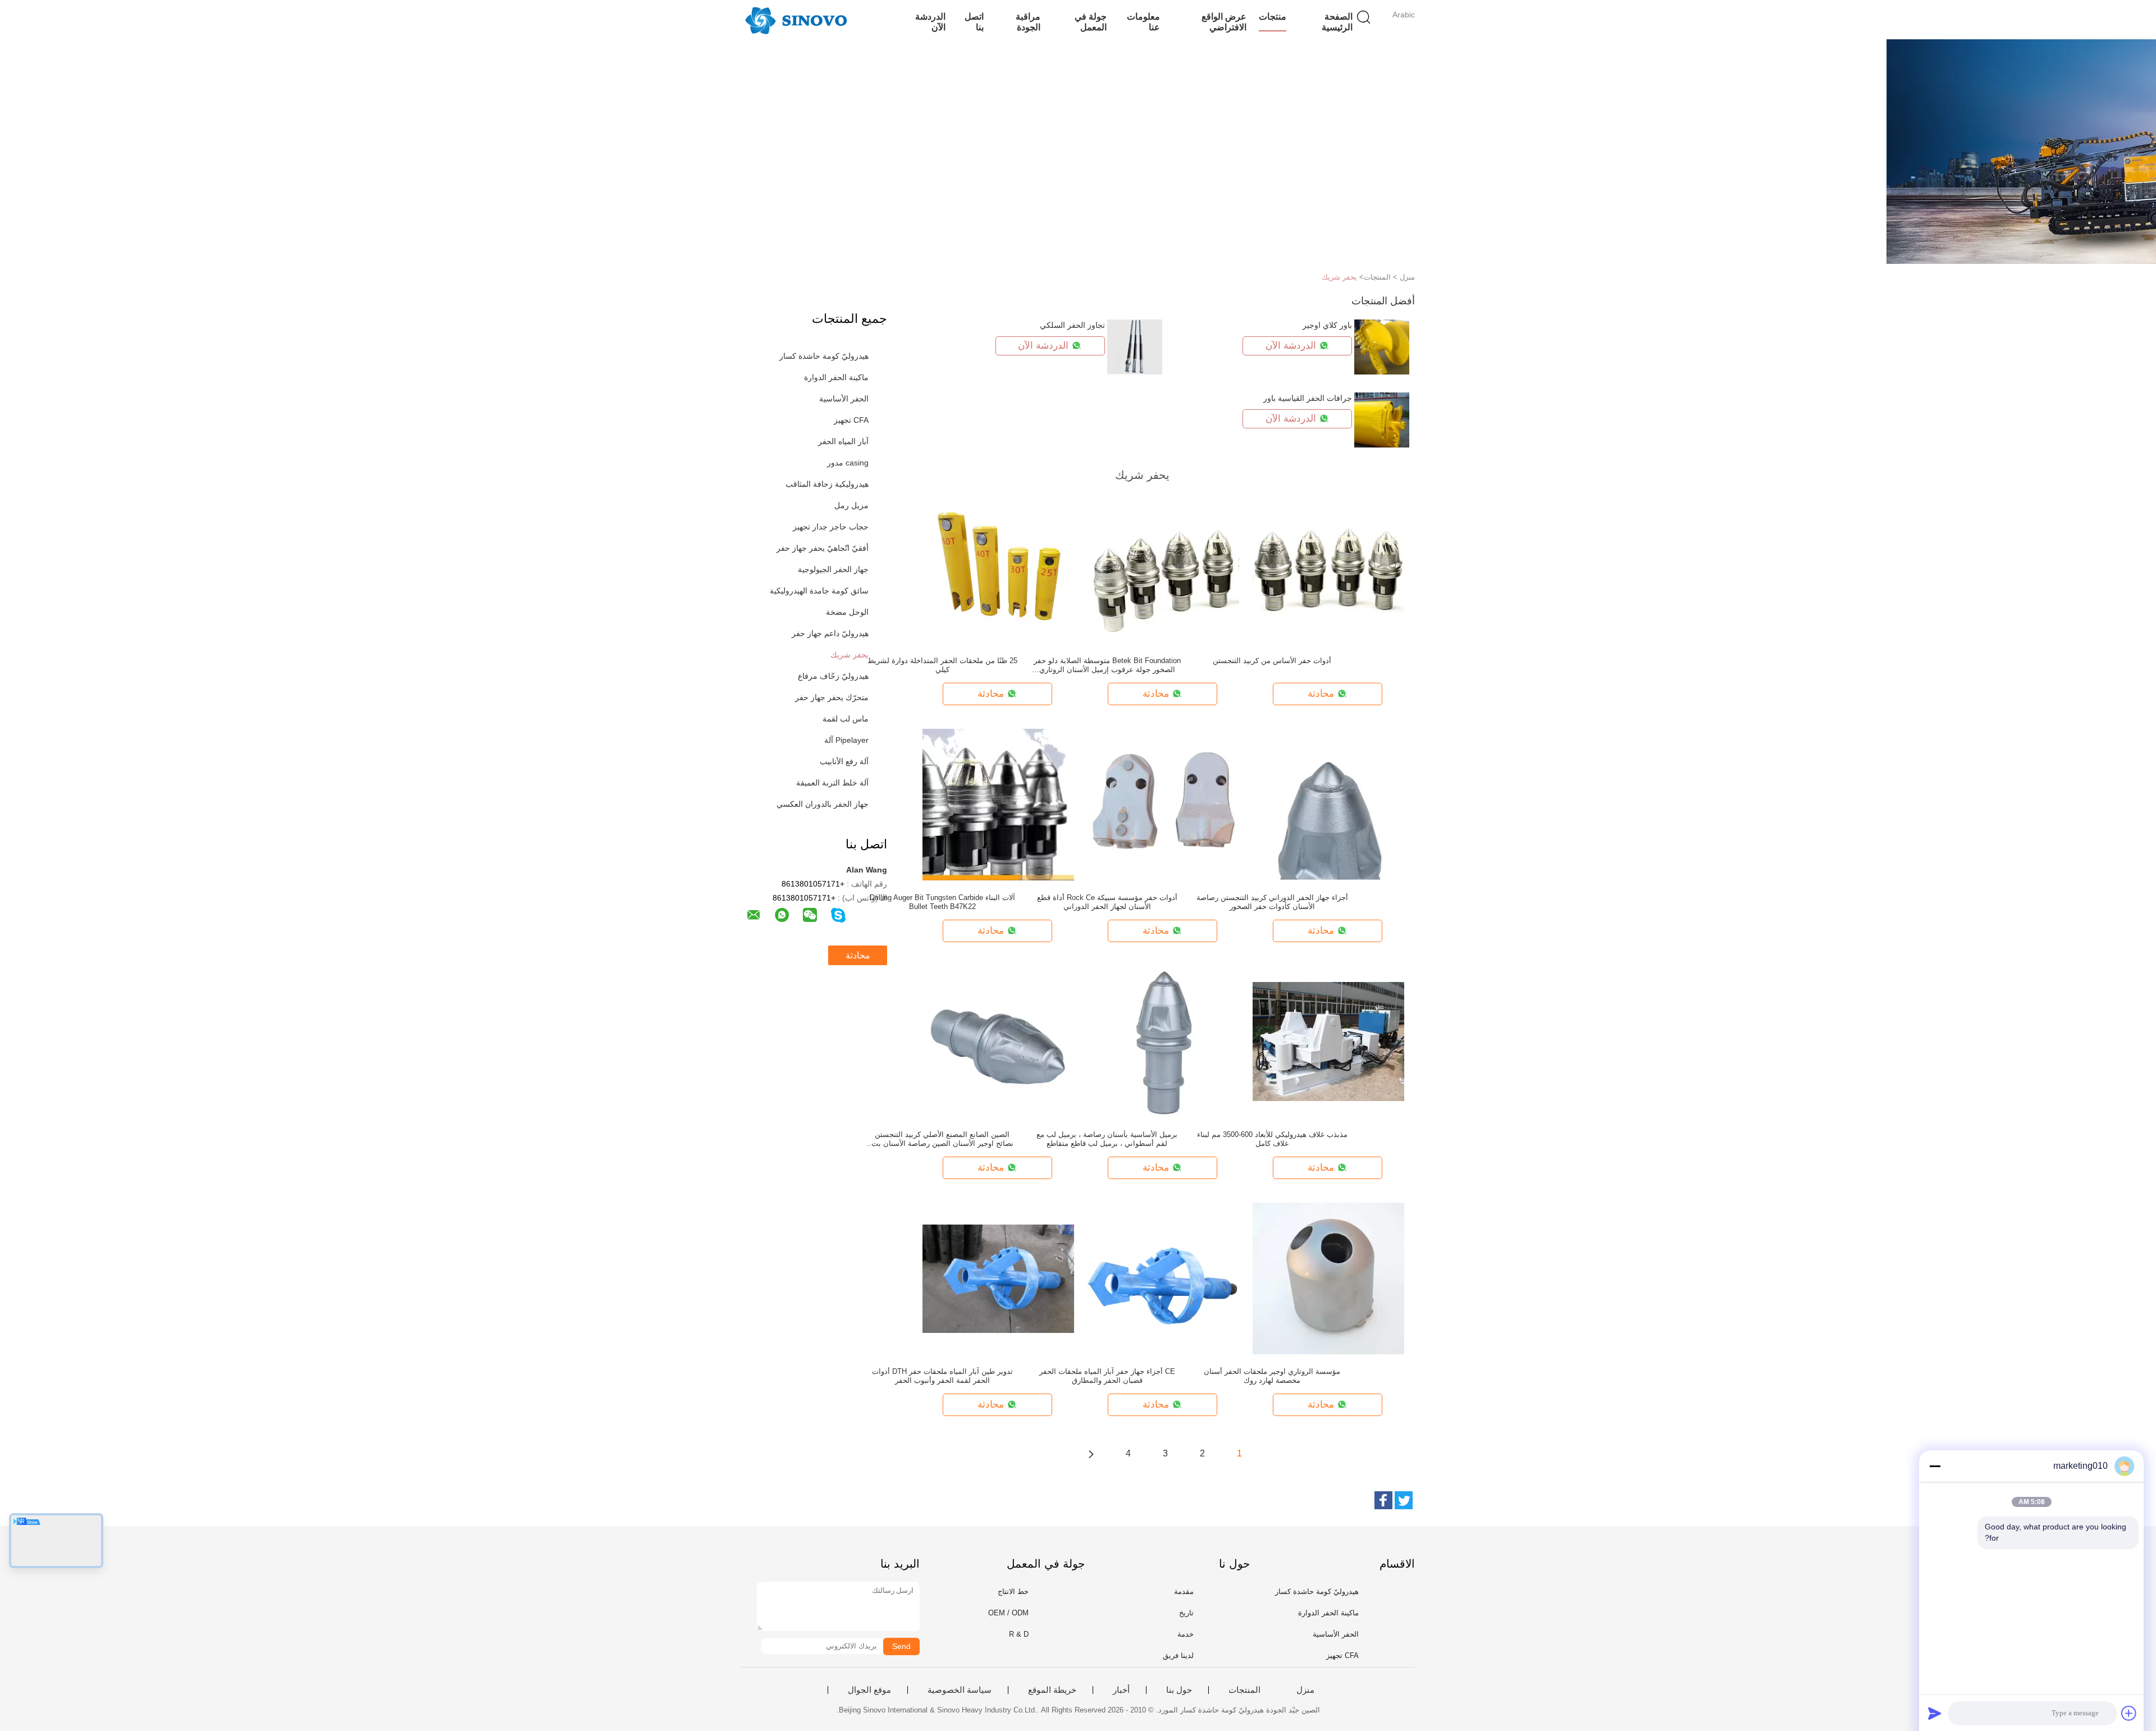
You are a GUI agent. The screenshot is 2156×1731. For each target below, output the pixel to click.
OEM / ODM (1008, 1613)
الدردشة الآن (930, 22)
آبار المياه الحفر (843, 441)
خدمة (1186, 1634)
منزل (1305, 1690)
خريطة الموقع (1052, 1690)
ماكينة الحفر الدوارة (836, 377)
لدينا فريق (1178, 1655)
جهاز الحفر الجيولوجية (833, 569)
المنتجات (1244, 1690)
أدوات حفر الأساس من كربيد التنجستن (1272, 661)
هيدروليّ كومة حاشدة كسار (824, 356)
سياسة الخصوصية (960, 1690)
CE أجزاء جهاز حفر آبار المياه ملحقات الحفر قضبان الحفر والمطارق (1107, 1376)
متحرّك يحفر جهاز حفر (832, 697)
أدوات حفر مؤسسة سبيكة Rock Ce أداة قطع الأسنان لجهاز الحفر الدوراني (1107, 902)
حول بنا (1179, 1690)
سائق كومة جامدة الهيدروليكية (819, 591)
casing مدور (848, 463)
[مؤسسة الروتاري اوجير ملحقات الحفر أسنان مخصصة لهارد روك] (1328, 1278)
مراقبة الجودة (1028, 22)
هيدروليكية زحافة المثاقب (827, 484)
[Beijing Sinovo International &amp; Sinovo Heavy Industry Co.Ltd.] (796, 20)
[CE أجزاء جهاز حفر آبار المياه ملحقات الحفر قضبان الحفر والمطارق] (1163, 1278)
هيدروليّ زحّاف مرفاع (833, 676)
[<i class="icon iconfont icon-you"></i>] (1091, 1454)
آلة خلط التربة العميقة (832, 783)
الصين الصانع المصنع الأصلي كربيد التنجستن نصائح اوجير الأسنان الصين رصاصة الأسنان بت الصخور (942, 1139)
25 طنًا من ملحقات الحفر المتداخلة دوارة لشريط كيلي (942, 665)
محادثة (858, 955)
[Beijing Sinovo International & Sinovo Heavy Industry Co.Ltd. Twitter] (1404, 1500)
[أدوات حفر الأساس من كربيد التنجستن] (1328, 567)
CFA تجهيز (851, 420)
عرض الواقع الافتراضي (1224, 22)
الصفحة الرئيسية (1337, 22)
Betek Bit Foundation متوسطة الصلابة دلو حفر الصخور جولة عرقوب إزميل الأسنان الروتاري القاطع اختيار (1107, 665)
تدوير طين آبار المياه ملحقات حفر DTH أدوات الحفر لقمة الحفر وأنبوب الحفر (942, 1376)
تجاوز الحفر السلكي (1072, 325)
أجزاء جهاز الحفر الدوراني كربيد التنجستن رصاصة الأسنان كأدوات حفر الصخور (1272, 902)
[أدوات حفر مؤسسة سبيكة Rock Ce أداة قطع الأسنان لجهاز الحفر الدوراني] (1163, 804)
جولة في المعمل (1090, 22)
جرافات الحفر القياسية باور (1308, 398)
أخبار (1121, 1690)
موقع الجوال (869, 1690)
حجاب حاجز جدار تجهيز (831, 527)
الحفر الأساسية (844, 399)
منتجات (1273, 17)
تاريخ (1186, 1613)
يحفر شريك (1339, 277)
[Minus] (1935, 1466)
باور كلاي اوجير (1327, 325)
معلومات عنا (1143, 22)
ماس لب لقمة (846, 719)
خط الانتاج (1013, 1591)
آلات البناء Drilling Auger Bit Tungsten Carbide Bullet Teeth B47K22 (942, 902)
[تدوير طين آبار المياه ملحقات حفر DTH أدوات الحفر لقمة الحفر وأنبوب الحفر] (998, 1278)
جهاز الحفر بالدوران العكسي (823, 804)
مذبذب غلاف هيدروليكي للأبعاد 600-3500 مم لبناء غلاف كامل (1272, 1139)
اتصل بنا (974, 22)
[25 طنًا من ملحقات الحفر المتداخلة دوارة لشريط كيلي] (998, 567)
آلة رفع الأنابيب (844, 761)
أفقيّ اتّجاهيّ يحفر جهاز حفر (823, 548)
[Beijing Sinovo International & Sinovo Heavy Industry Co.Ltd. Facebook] (1383, 1500)
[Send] (1935, 1713)
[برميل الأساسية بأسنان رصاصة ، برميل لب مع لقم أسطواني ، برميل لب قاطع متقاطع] (1163, 1041)
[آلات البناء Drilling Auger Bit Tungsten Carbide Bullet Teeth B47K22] (998, 804)
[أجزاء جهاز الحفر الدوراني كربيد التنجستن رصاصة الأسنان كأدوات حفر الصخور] (1328, 804)
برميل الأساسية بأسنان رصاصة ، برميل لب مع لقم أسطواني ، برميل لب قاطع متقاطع (1107, 1139)
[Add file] (2129, 1713)
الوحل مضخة (847, 612)
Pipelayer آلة (846, 740)
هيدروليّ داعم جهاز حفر (830, 633)
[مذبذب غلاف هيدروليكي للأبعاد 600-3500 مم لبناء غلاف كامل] (1328, 1041)
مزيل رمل (851, 505)
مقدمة (1184, 1591)
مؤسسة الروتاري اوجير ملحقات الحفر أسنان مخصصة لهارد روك (1272, 1376)
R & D (1019, 1634)
